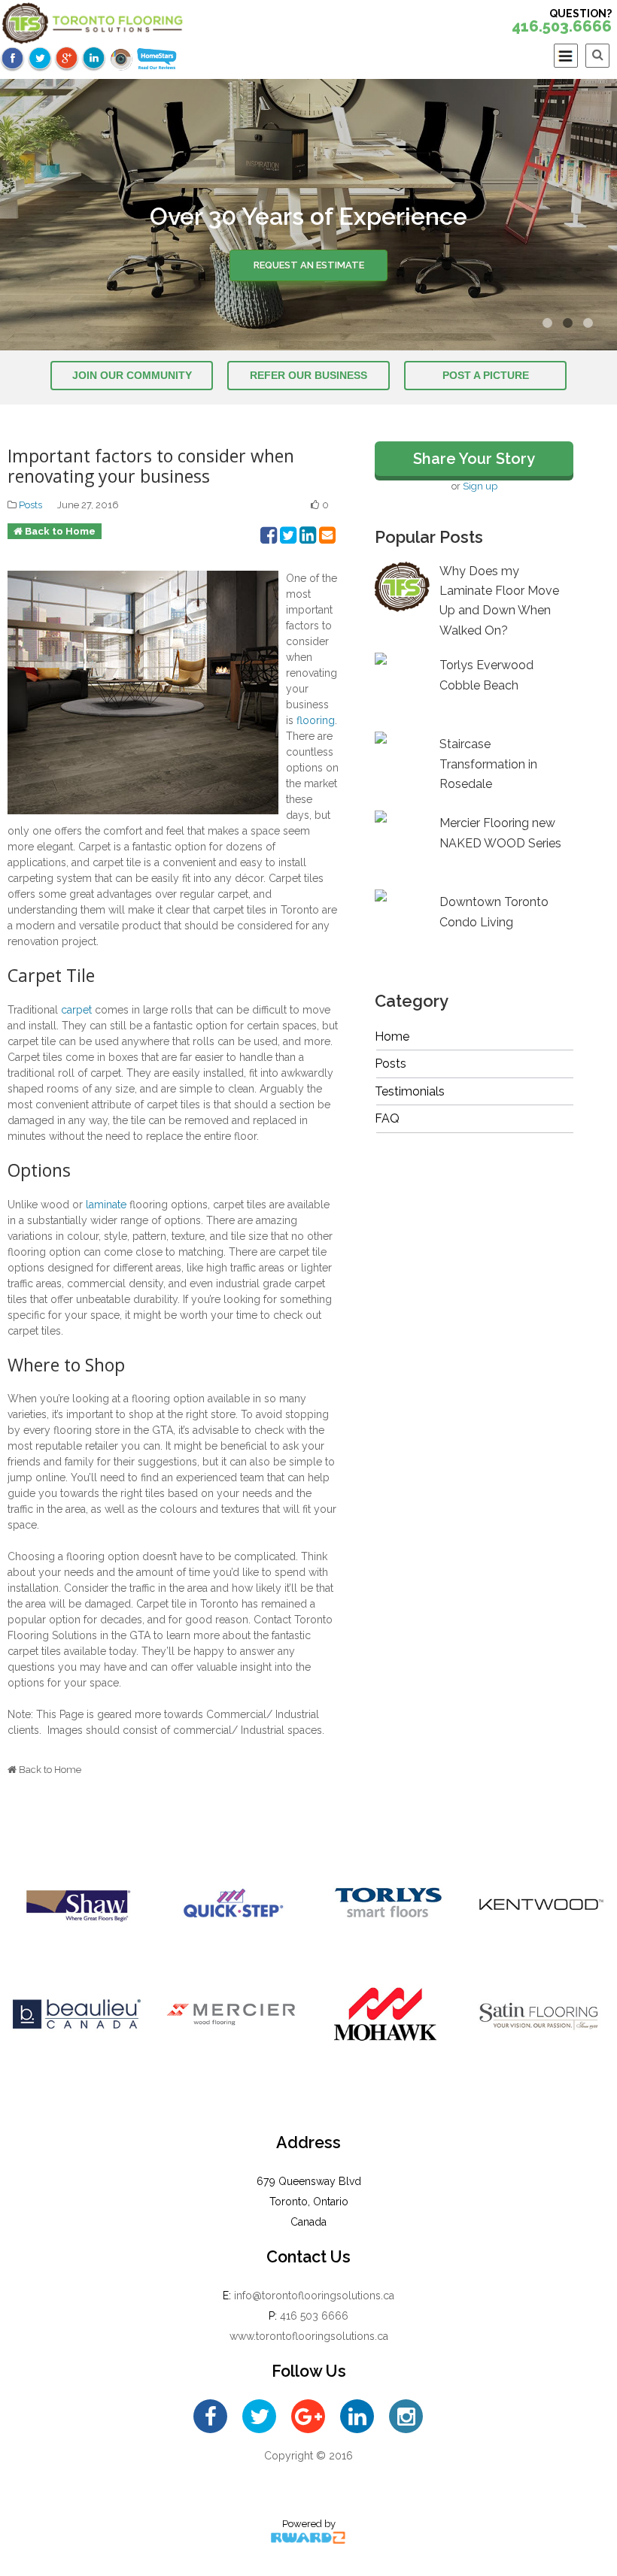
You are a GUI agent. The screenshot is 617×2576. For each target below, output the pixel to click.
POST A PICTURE (486, 375)
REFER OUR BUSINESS (308, 375)
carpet (76, 1010)
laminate (106, 1205)
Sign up (480, 486)
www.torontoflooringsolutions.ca (309, 2336)
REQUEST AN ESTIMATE (309, 265)
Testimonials (410, 1091)
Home (392, 1036)
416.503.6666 (562, 26)
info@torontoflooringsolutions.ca (314, 2296)
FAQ (387, 1118)
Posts (30, 505)
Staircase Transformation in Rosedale (488, 764)
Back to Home (60, 531)
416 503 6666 (314, 2316)
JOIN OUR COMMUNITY (132, 375)
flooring (316, 720)
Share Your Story (474, 459)
